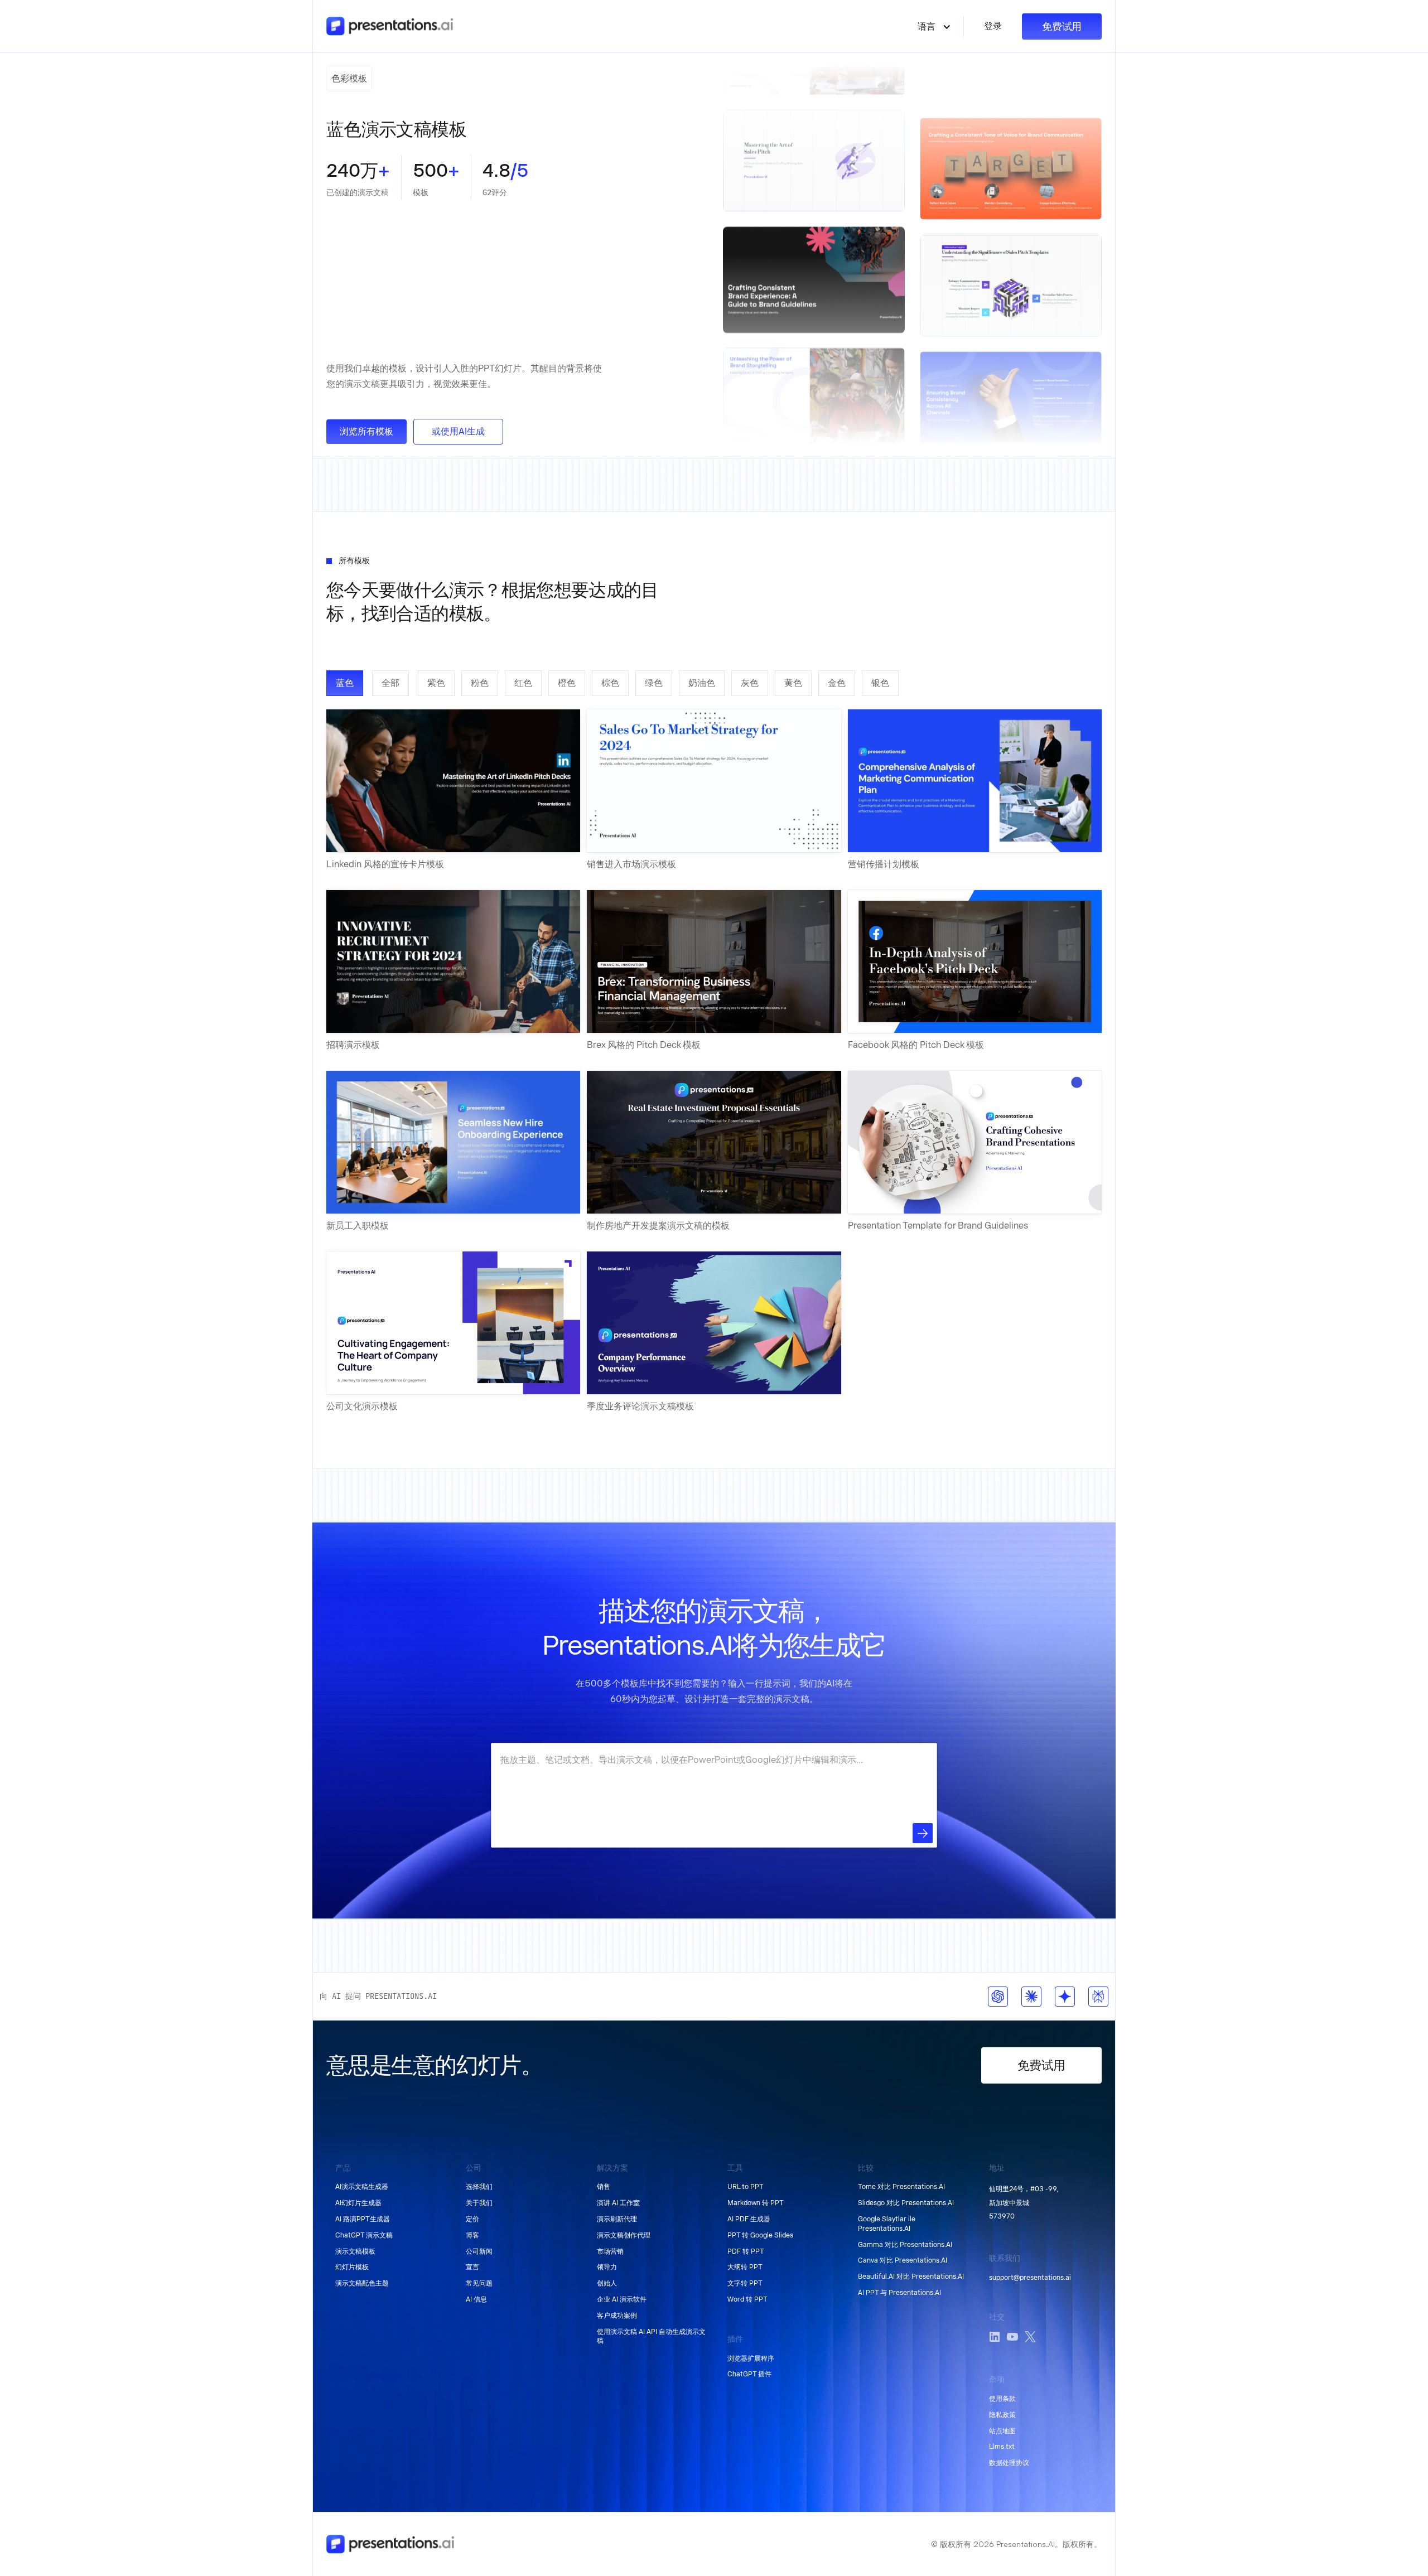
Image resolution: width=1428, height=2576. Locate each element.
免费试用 (1062, 26)
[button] (934, 26)
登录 (993, 26)
